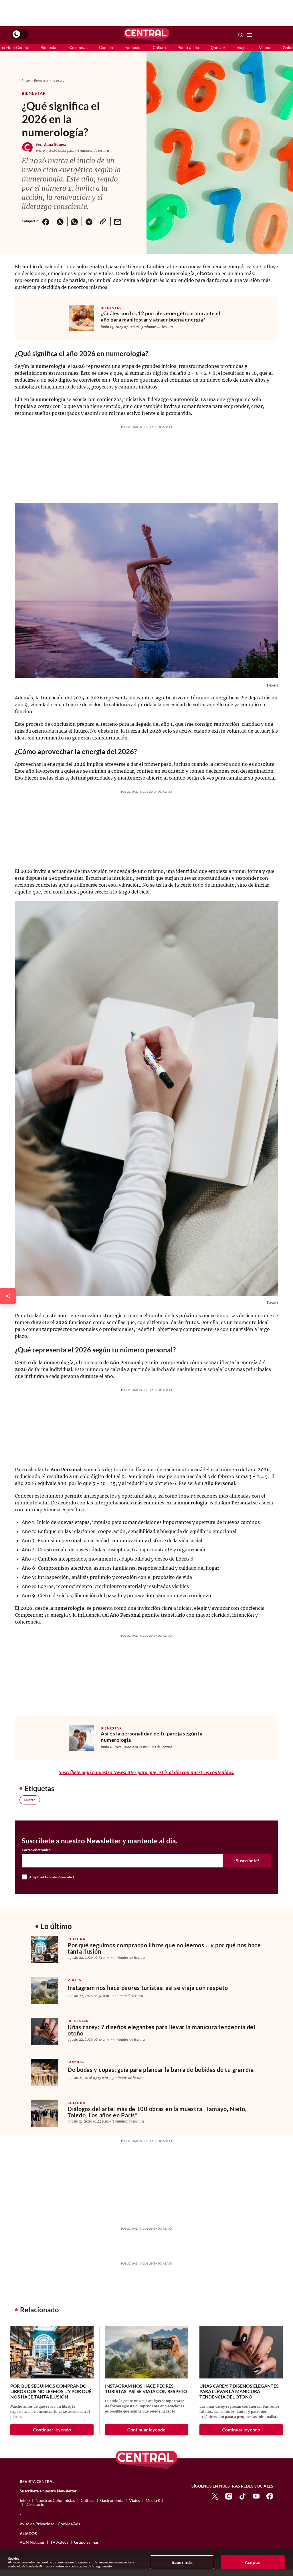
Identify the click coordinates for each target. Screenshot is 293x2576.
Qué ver (218, 48)
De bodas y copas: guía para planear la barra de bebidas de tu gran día (161, 2070)
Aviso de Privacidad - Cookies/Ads (50, 2524)
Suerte (30, 1800)
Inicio (26, 80)
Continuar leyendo (52, 2430)
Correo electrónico (36, 1850)
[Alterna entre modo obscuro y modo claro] (20, 34)
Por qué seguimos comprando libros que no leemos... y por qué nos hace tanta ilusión (164, 1948)
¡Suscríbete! (247, 1860)
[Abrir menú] (250, 35)
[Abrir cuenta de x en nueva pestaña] (215, 2496)
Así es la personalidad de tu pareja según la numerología (152, 1737)
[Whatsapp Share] (74, 221)
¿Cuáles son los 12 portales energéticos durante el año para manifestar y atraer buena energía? (161, 316)
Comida (106, 48)
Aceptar (253, 2562)
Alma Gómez (55, 144)
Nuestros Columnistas (55, 2500)
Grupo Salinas (86, 2542)
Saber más (182, 2562)
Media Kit (154, 2500)
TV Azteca (59, 2542)
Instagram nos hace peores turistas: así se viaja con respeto (148, 1988)
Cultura (159, 48)
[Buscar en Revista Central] (241, 35)
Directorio (35, 2504)
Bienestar (49, 48)
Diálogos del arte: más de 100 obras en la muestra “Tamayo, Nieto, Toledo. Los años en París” (157, 2112)
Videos (265, 48)
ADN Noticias (32, 2542)
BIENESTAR (111, 308)
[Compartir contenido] (8, 1296)
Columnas (78, 48)
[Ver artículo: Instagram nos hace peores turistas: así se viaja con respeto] (45, 1991)
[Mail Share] (118, 221)
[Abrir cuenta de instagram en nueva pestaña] (229, 2496)
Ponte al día (188, 48)
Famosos (133, 48)
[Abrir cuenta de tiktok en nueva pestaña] (242, 2496)
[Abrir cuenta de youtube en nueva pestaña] (256, 2496)
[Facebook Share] (46, 221)
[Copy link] (103, 221)
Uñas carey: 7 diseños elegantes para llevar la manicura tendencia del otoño (161, 2030)
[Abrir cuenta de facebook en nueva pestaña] (270, 2496)
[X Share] (60, 221)
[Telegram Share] (89, 221)
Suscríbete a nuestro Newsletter (48, 2491)
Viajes (242, 48)
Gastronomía (112, 2500)
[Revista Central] (146, 35)
